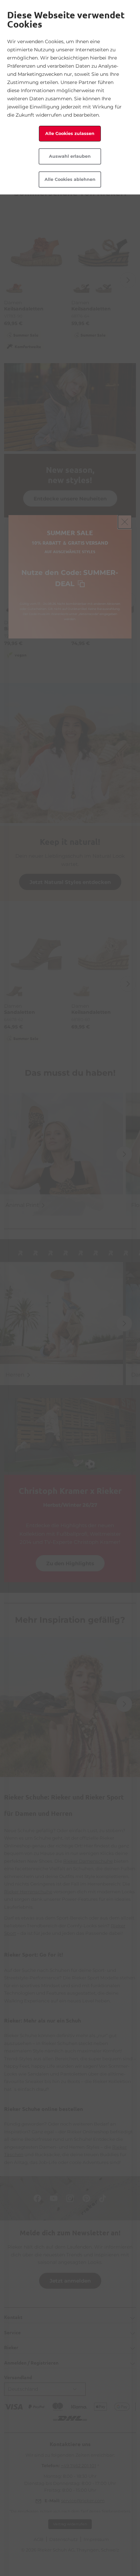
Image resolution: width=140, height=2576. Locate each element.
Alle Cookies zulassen (70, 133)
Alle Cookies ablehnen (70, 179)
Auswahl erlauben (70, 156)
